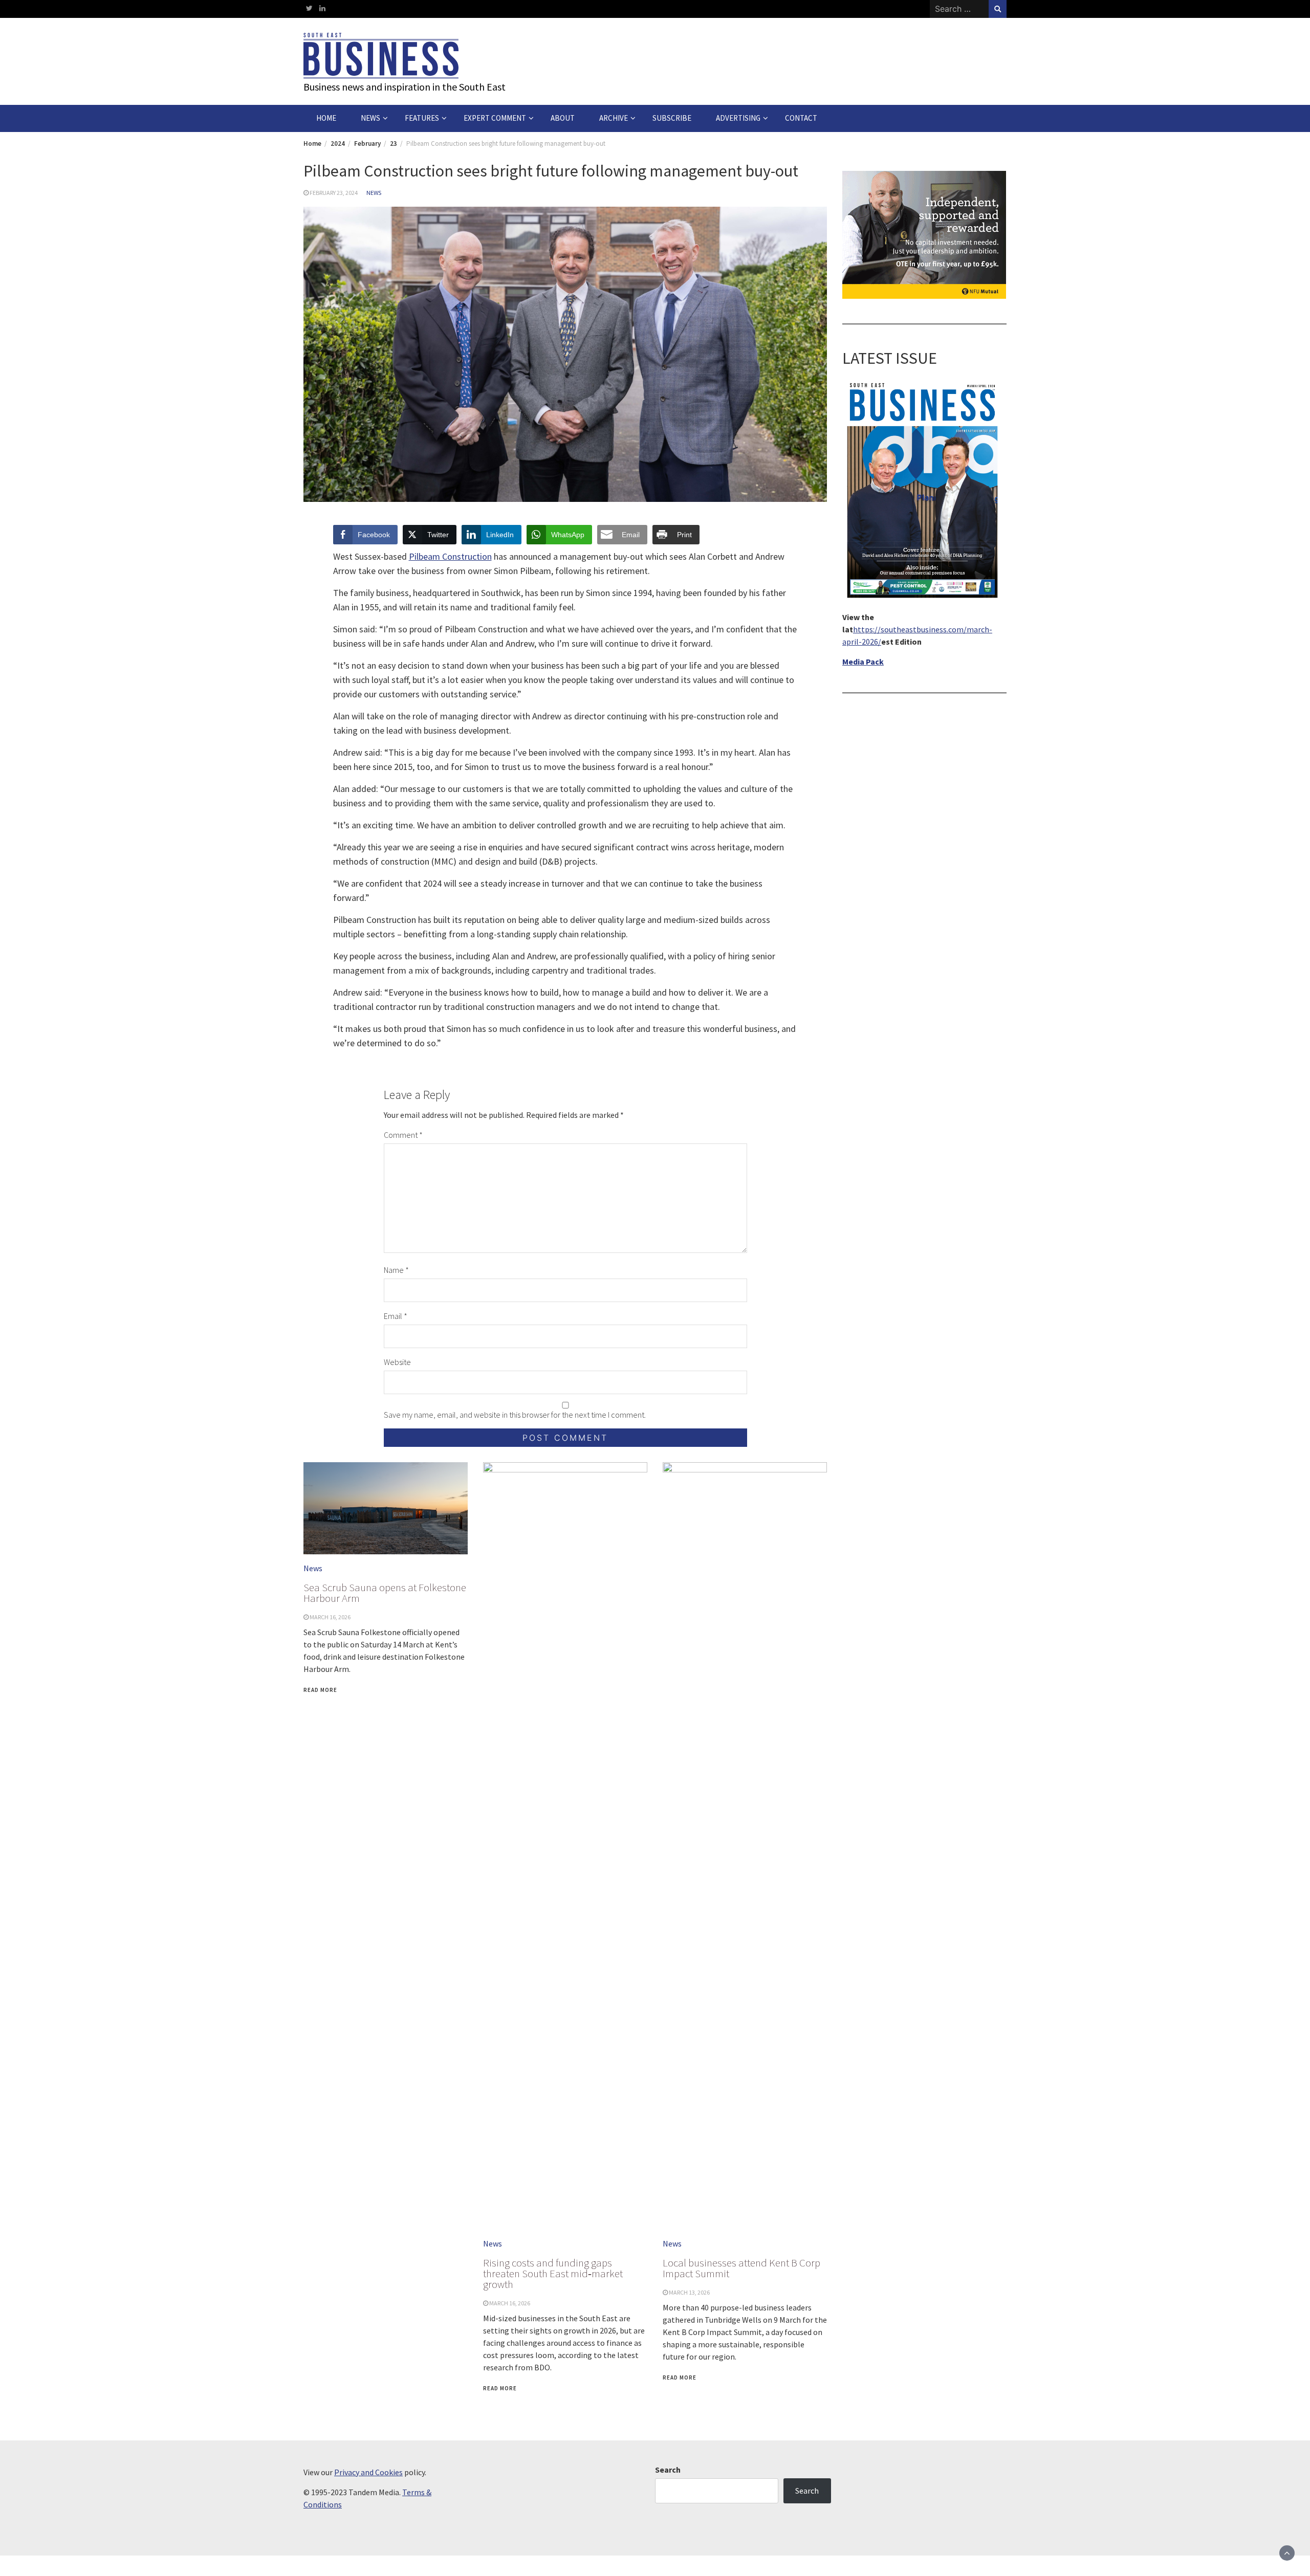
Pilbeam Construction (450, 556)
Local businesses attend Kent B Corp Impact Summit (741, 2268)
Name (396, 1270)
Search (668, 2470)
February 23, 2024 (334, 193)
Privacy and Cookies (368, 2472)
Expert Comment (495, 118)
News (370, 118)
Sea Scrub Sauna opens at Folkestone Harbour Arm (385, 1593)
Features (422, 118)
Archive (614, 118)
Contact (801, 118)
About (563, 118)
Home (326, 118)
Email (396, 1316)
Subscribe (672, 118)
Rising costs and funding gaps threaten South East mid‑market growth (553, 2273)
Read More (320, 1690)
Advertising (738, 118)
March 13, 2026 (689, 2292)
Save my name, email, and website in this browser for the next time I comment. (515, 1415)
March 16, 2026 (330, 1617)
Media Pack (863, 661)
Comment (403, 1135)
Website (397, 1362)
